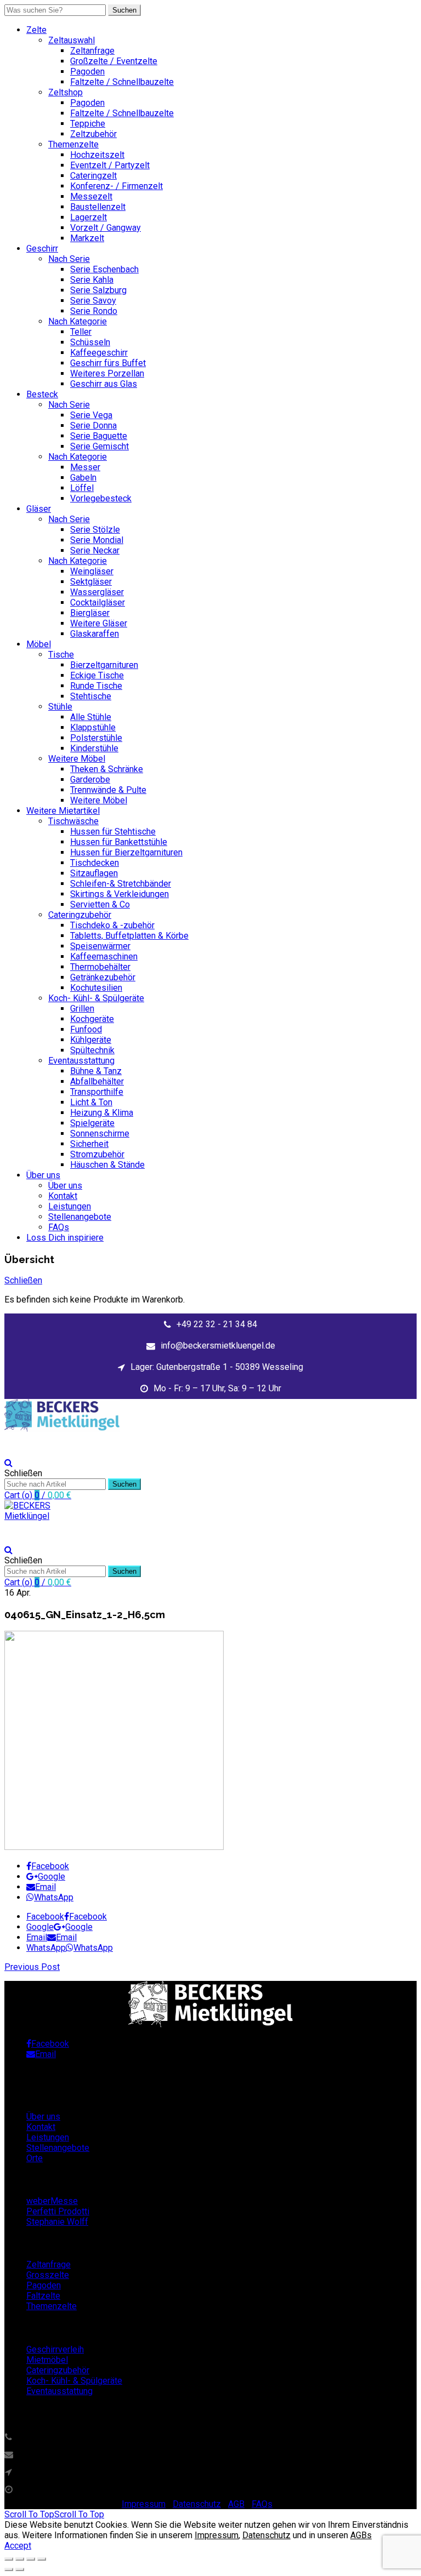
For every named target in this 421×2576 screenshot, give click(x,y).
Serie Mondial (97, 540)
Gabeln (83, 478)
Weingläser (92, 571)
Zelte (36, 30)
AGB (236, 2504)
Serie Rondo (94, 311)
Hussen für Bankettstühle (119, 842)
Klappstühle (93, 727)
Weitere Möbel (77, 759)
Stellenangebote (80, 1217)
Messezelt (91, 196)
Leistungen (70, 1206)
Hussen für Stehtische (113, 832)
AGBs (361, 2535)
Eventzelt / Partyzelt (110, 165)
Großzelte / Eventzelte (114, 61)
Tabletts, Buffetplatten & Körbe (129, 936)
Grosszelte (48, 2275)
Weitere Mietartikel (63, 811)
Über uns (43, 1175)
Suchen (124, 10)
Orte (35, 2158)
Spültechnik (92, 1050)
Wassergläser (97, 592)
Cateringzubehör (80, 915)
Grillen (82, 1009)
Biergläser (90, 613)
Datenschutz (197, 2504)
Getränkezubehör (103, 977)
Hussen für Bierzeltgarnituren (126, 852)
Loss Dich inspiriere (65, 1238)
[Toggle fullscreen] (31, 2559)
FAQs (59, 1227)
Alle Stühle (91, 717)
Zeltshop (66, 92)
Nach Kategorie (78, 321)
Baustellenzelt (98, 207)
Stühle (60, 707)
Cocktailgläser (98, 602)
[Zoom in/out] (42, 2559)
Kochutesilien (96, 988)
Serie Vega (91, 415)
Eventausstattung (81, 1061)
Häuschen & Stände (107, 1165)
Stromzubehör (97, 1154)
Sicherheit (89, 1144)
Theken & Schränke (107, 769)
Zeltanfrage (92, 51)
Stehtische (91, 696)
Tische (61, 655)
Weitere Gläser (99, 623)
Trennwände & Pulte (108, 790)
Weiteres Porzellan (107, 373)
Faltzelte (43, 2296)
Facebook (50, 1866)
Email (45, 1887)
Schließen (23, 1280)
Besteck (42, 394)
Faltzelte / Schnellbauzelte (122, 82)
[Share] (20, 2559)
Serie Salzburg (98, 290)
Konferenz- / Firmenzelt (116, 186)
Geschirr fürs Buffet (108, 363)
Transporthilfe (97, 1092)
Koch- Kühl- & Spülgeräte (96, 998)
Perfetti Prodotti (58, 2211)
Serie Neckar (95, 550)
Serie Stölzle (95, 530)
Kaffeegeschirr (99, 353)
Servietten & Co (100, 904)
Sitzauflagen (94, 873)
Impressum (144, 2504)
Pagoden (87, 72)
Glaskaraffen (95, 634)
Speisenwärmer (100, 946)
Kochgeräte (92, 1019)
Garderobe (90, 779)
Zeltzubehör (93, 134)
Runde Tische (96, 686)
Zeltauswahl (72, 40)
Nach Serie (69, 259)
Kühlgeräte (91, 1040)
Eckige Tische (97, 675)
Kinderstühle (94, 748)
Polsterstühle (96, 738)
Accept (18, 2546)
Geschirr (42, 249)
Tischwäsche (73, 821)
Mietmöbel (47, 2360)
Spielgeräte (92, 1123)
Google (52, 1877)
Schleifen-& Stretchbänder (121, 884)
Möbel (39, 644)
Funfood (86, 1029)
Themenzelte (73, 144)
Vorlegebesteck (101, 498)
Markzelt (87, 238)
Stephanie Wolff (57, 2222)
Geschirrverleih (55, 2349)
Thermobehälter (100, 967)
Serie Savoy (93, 301)
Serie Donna (93, 425)
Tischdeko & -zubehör (112, 925)
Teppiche (88, 124)
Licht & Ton (91, 1102)
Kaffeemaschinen (104, 956)
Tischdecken (95, 863)
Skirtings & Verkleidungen (120, 894)
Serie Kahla (92, 280)
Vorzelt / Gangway (106, 228)
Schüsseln (90, 342)
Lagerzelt (89, 217)
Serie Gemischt (99, 446)
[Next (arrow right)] (20, 2569)
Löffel (82, 488)
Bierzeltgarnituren (104, 665)
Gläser (39, 509)
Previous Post (32, 1967)
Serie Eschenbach (104, 269)
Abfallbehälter (97, 1081)
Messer (85, 467)
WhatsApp (54, 1897)
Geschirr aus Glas (104, 384)
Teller (81, 332)
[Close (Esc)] (9, 2559)
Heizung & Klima (102, 1113)
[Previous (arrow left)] (9, 2569)
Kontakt (63, 1196)
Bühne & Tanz (96, 1071)
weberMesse (52, 2201)
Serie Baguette (99, 436)
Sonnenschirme (100, 1133)
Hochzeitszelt (97, 155)
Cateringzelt (93, 176)
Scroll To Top (54, 2514)
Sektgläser (91, 582)
